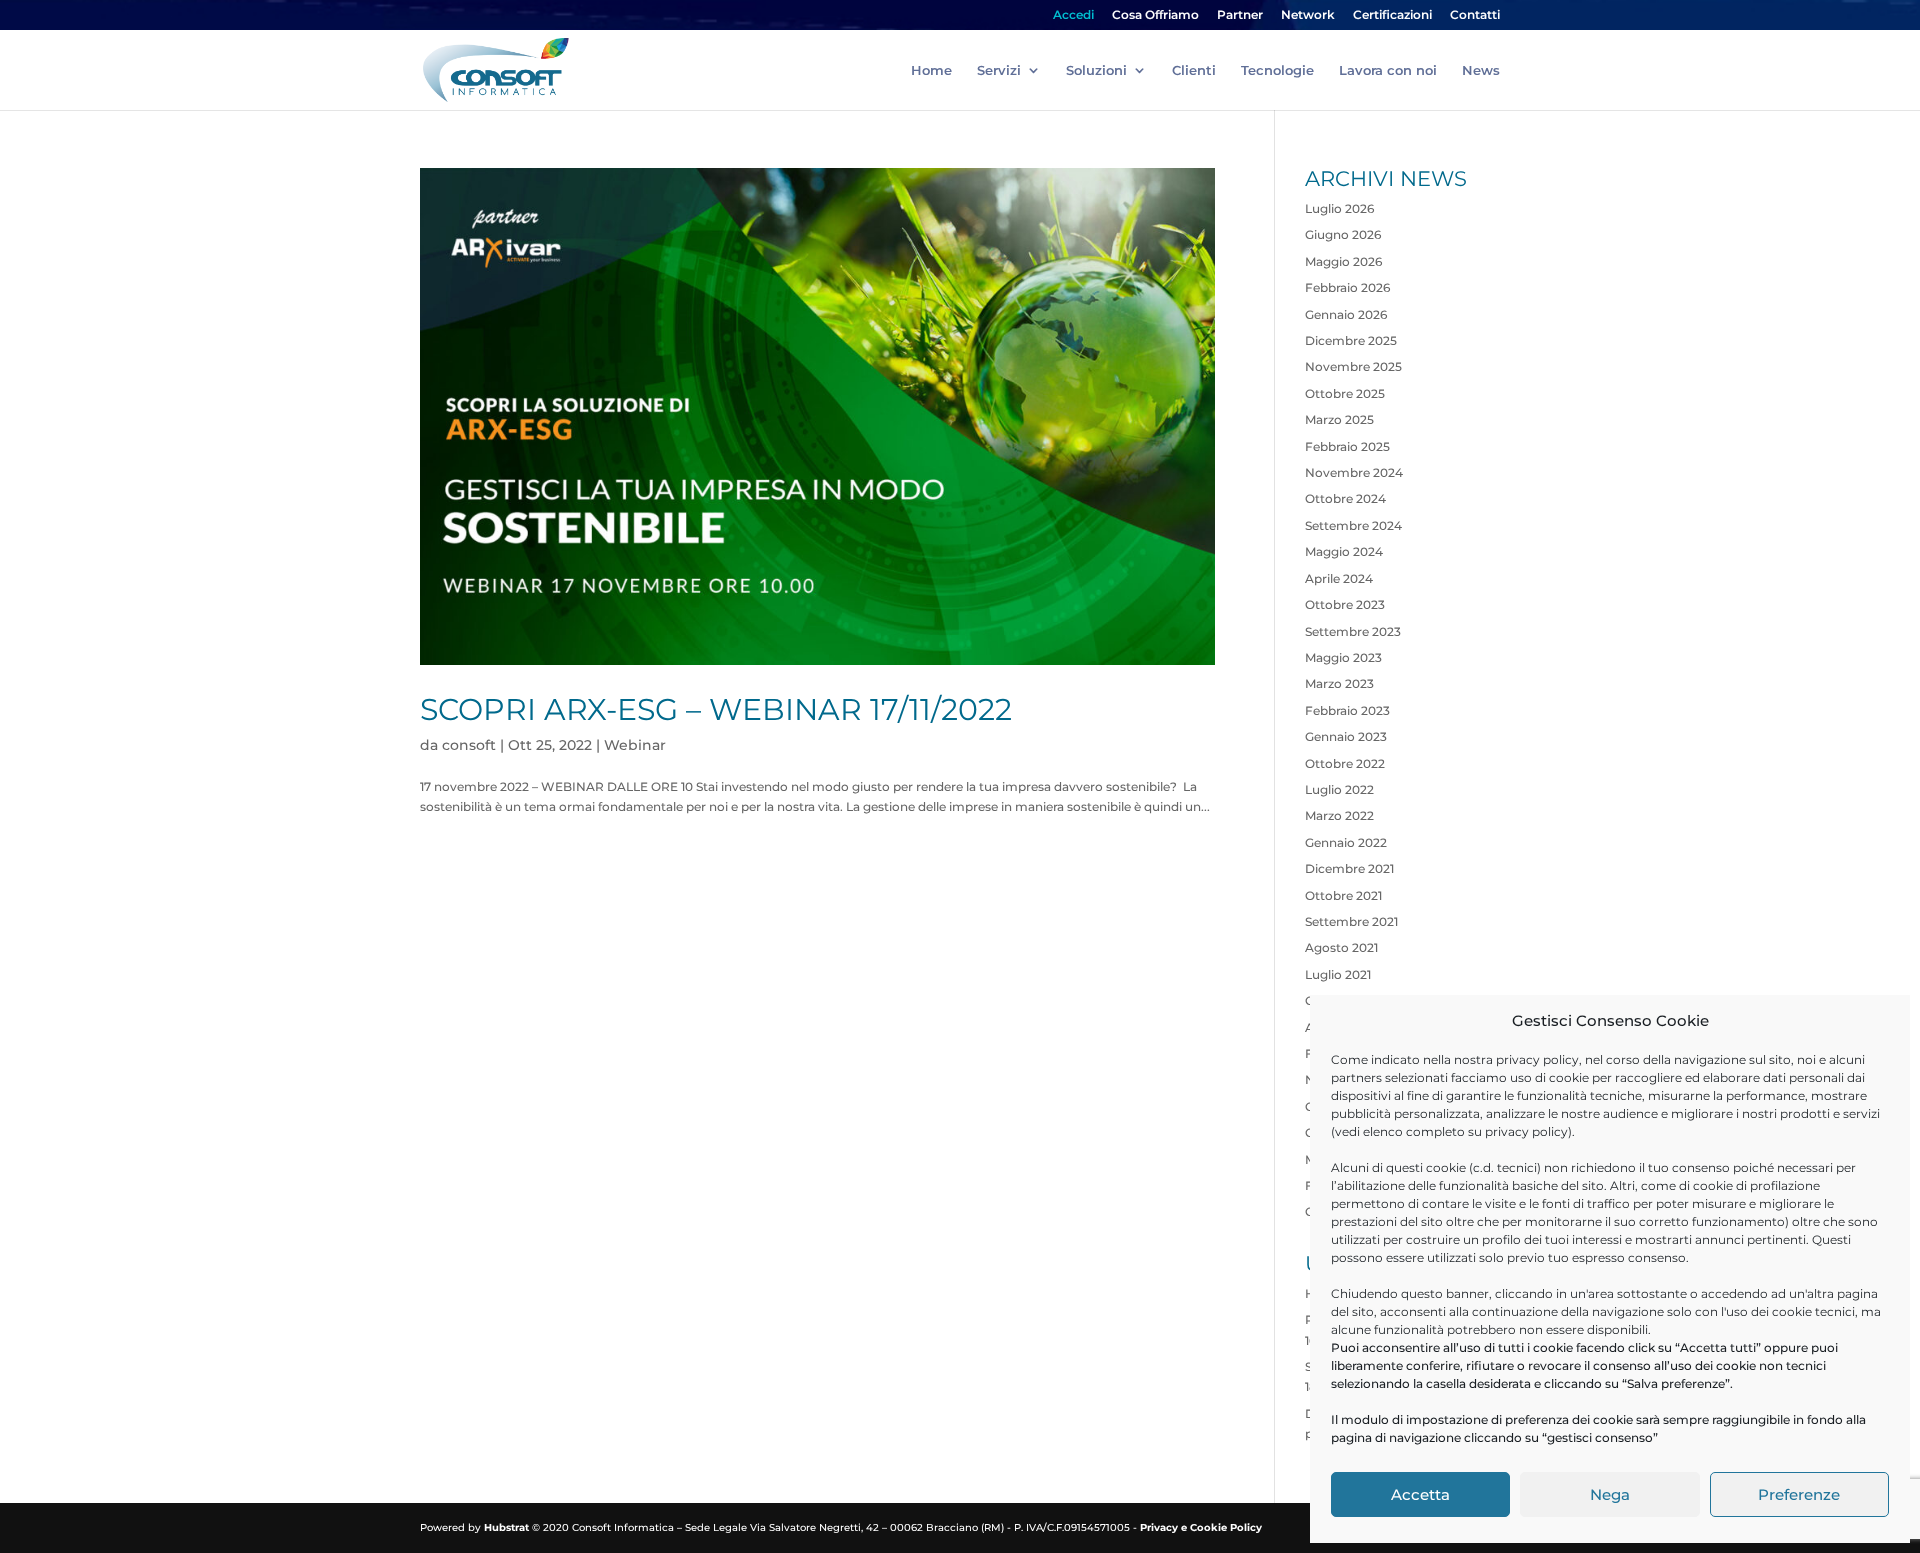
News (1481, 70)
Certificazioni (1392, 15)
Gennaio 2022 (1346, 842)
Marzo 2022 (1339, 815)
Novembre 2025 (1353, 366)
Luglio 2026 (1339, 208)
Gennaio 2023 (1346, 736)
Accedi (1073, 15)
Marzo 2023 (1339, 683)
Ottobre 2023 (1345, 604)
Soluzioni (1096, 70)
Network (1308, 15)
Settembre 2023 (1353, 631)
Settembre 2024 (1353, 525)
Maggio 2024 (1344, 551)
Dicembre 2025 (1351, 340)
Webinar (635, 745)
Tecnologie (1277, 70)
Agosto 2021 (1341, 947)
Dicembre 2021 (1349, 868)
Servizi (999, 70)
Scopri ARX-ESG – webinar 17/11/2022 (716, 709)
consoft (469, 745)
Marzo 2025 (1339, 419)
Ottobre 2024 (1345, 498)
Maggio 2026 (1343, 261)
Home (931, 70)
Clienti (1194, 70)
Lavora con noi (1388, 70)
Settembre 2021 (1351, 921)
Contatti (1475, 15)
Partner (1240, 15)
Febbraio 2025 (1347, 446)
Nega (1610, 1494)
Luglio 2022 (1339, 789)
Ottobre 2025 (1345, 393)
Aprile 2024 (1339, 578)
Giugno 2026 (1343, 234)
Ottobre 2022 (1345, 763)
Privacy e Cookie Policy (1201, 1527)
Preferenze (1799, 1494)
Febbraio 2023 (1347, 710)
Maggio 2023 (1343, 657)
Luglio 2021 (1338, 974)
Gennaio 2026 (1346, 314)
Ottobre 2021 (1343, 895)
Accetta (1420, 1494)
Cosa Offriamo (1155, 15)
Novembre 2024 (1354, 472)
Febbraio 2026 (1347, 287)
